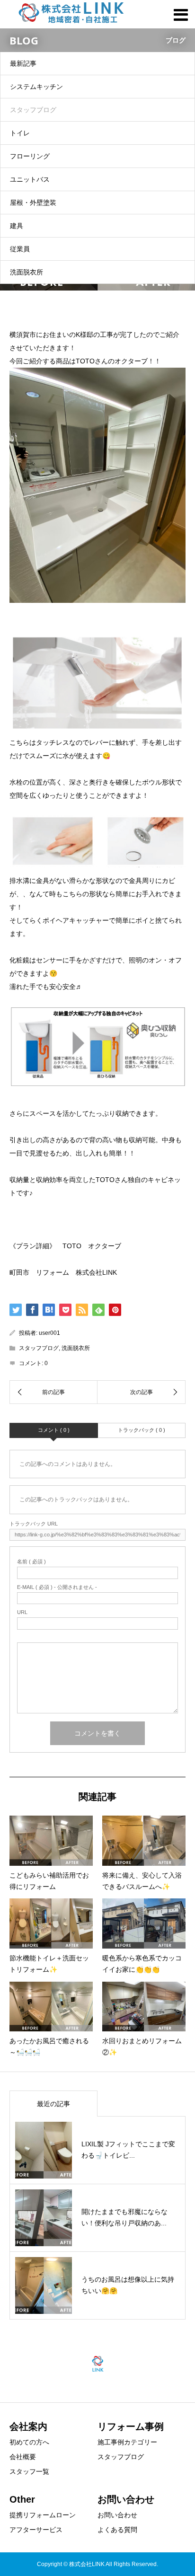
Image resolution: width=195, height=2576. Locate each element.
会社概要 (23, 2457)
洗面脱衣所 (27, 272)
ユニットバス (30, 179)
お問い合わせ (117, 2515)
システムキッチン (36, 87)
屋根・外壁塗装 (33, 203)
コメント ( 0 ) (54, 1430)
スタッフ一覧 (29, 2471)
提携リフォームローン (43, 2515)
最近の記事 (53, 2104)
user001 (49, 1333)
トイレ (20, 133)
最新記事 (23, 63)
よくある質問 (117, 2530)
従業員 (20, 249)
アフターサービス (36, 2530)
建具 (17, 226)
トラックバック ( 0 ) (142, 1430)
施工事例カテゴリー (127, 2442)
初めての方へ (29, 2442)
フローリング (30, 156)
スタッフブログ (33, 110)
